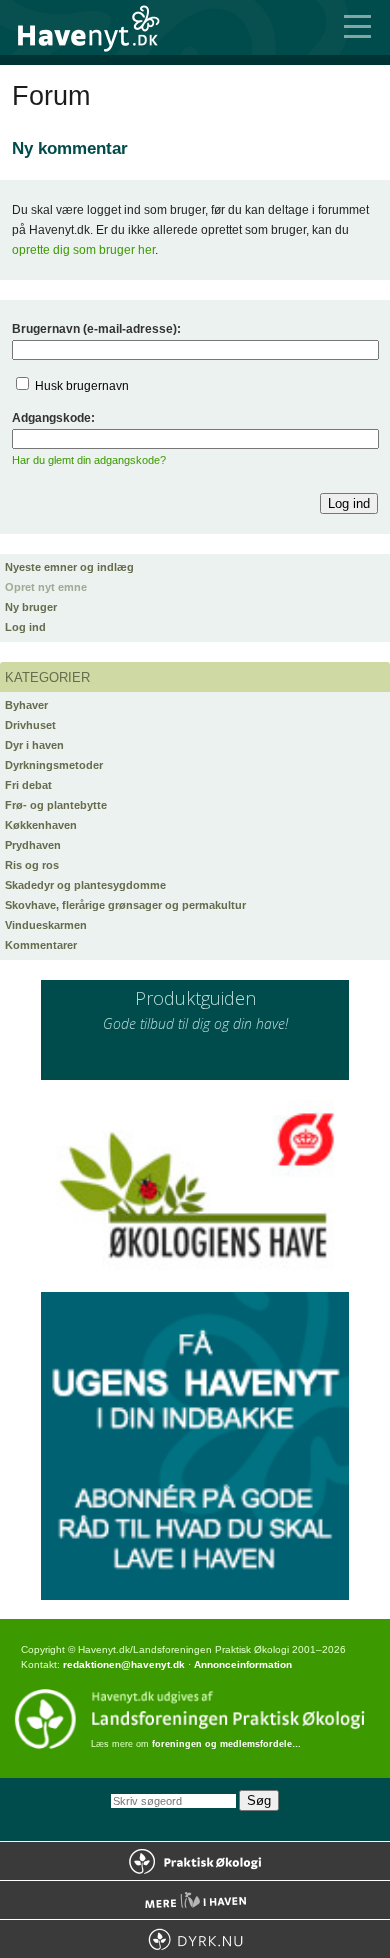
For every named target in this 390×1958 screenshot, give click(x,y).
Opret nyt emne (46, 587)
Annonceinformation (243, 1664)
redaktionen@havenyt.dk (124, 1664)
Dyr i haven (34, 745)
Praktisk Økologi (195, 1861)
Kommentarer (41, 945)
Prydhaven (33, 845)
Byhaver (26, 705)
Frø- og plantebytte (56, 805)
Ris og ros (32, 865)
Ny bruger (31, 607)
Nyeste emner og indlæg (69, 567)
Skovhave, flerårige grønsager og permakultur (125, 905)
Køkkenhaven (41, 825)
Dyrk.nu (195, 1939)
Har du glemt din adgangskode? (89, 460)
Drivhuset (30, 725)
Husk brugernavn (82, 386)
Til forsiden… (100, 27)
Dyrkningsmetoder (54, 765)
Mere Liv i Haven (195, 1900)
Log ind (25, 627)
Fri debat (28, 785)
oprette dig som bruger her (83, 250)
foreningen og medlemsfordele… (226, 1744)
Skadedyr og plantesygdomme (85, 885)
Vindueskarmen (46, 925)
